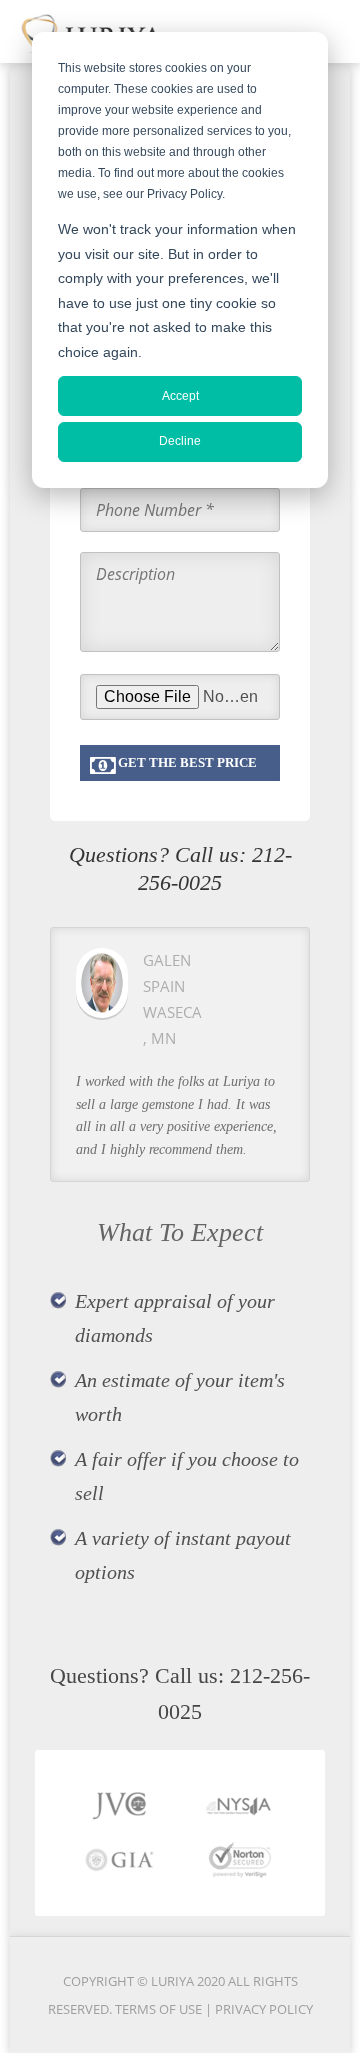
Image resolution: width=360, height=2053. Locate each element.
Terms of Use (160, 2009)
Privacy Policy (264, 2009)
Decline (180, 441)
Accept (180, 396)
